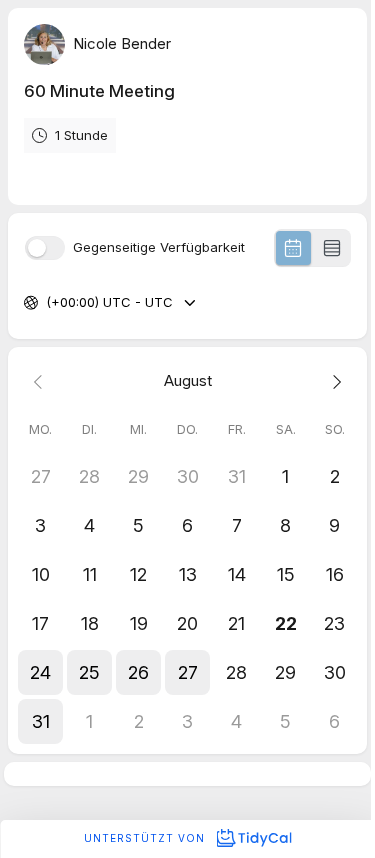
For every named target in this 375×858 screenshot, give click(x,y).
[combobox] (48, 303)
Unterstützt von (146, 838)
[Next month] (334, 381)
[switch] (45, 248)
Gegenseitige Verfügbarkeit (159, 247)
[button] (40, 672)
